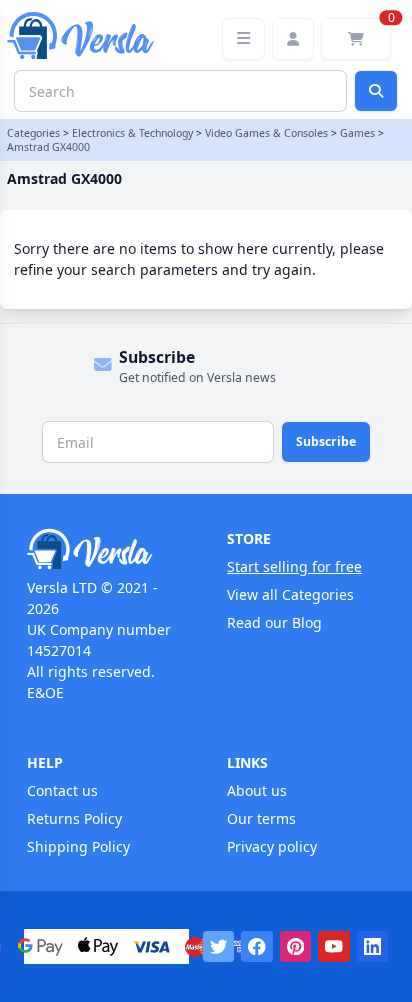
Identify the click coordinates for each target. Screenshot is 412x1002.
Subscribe (326, 441)
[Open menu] (243, 39)
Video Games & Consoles (266, 133)
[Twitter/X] (219, 947)
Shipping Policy (78, 846)
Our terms (261, 818)
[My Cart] (356, 39)
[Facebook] (257, 947)
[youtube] (334, 947)
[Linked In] (373, 947)
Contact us (62, 790)
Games (357, 133)
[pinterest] (296, 947)
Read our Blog (274, 622)
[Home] (106, 549)
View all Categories (290, 594)
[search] (376, 91)
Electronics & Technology (132, 133)
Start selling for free (294, 566)
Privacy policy (272, 846)
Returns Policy (74, 818)
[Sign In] (293, 39)
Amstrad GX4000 (48, 147)
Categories (33, 133)
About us (257, 790)
